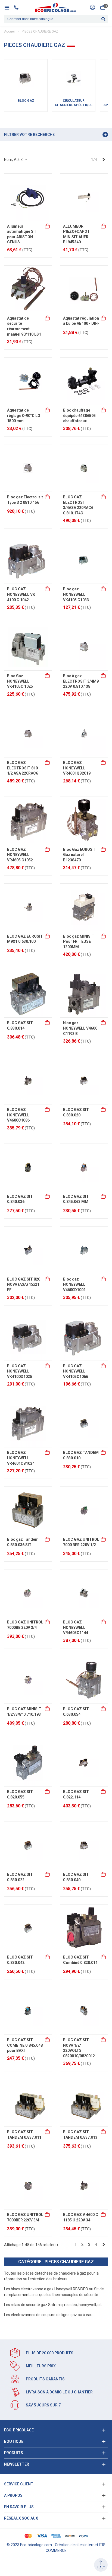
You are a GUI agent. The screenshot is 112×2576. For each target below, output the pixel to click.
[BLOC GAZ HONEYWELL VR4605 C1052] (28, 820)
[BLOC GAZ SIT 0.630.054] (84, 1680)
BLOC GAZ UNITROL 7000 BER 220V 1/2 (81, 1542)
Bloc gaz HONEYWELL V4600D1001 (74, 1284)
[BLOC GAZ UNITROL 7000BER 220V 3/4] (28, 2186)
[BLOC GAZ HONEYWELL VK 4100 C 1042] (28, 560)
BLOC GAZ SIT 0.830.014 (20, 1026)
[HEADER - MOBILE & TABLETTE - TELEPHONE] (18, 7)
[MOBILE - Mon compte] (92, 7)
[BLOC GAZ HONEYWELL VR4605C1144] (84, 1593)
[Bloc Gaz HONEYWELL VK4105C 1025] (28, 647)
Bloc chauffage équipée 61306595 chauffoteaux (79, 415)
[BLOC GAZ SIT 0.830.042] (28, 1928)
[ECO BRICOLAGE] (55, 7)
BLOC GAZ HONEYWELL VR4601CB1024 (21, 1458)
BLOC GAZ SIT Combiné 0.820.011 (80, 1960)
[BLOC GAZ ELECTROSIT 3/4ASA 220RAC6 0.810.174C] (84, 468)
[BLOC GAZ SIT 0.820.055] (28, 1763)
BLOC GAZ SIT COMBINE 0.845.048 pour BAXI (25, 2045)
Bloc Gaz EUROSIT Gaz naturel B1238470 (80, 855)
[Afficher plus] (104, 589)
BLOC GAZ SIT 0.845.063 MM (76, 1199)
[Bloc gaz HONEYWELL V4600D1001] (84, 1250)
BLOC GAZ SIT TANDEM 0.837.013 (80, 2135)
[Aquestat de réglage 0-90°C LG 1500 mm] (28, 381)
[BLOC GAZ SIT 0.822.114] (84, 1763)
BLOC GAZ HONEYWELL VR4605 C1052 (20, 855)
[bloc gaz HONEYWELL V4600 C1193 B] (84, 994)
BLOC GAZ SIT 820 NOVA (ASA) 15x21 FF (24, 1284)
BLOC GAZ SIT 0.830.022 (20, 1877)
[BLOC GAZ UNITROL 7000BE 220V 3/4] (28, 1593)
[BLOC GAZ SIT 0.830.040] (84, 1845)
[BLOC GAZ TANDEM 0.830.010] (84, 1424)
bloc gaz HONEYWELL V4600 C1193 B (80, 1028)
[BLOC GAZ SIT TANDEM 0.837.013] (84, 2103)
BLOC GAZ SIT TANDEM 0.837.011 (24, 2135)
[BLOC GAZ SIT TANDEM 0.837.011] (28, 2103)
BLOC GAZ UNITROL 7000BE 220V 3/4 (25, 1625)
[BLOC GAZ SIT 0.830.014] (28, 994)
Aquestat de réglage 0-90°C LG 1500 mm (24, 415)
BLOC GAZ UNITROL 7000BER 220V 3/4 (25, 2217)
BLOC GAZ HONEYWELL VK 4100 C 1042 (21, 594)
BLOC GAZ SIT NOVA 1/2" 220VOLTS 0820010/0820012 (79, 2048)
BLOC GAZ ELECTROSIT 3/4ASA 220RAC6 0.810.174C (78, 505)
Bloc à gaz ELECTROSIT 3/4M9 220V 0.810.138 (81, 681)
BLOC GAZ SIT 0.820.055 (20, 1794)
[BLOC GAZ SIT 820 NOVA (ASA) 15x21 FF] (28, 1250)
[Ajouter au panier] (48, 227)
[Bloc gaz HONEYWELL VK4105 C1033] (84, 560)
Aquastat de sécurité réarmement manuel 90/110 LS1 (24, 326)
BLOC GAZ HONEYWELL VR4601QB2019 (77, 768)
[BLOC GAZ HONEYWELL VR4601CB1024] (28, 1424)
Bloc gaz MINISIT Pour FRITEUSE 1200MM (79, 942)
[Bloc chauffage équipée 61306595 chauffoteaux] (84, 381)
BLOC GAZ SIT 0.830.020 (76, 1112)
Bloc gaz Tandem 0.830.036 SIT (23, 1542)
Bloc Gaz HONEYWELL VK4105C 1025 (20, 681)
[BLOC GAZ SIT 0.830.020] (84, 1081)
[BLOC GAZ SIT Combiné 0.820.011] (84, 1928)
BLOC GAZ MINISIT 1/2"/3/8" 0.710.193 (24, 1712)
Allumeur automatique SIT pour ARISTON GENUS (22, 234)
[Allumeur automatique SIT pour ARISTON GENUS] (28, 197)
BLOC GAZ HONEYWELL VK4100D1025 (20, 1371)
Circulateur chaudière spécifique (74, 103)
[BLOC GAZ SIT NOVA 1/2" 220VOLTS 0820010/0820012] (84, 2011)
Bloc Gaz (26, 101)
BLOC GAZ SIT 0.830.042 (20, 1960)
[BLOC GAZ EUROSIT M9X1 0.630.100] (28, 907)
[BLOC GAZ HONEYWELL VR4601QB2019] (84, 734)
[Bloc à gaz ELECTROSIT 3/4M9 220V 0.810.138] (84, 647)
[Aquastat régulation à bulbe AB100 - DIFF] (84, 289)
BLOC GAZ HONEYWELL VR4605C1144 (76, 1627)
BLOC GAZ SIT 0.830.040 (76, 1877)
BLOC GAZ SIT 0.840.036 (20, 1199)
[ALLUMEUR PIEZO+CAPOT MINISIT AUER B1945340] (84, 197)
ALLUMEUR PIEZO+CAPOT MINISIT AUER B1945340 (77, 234)
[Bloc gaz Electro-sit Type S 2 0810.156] (28, 468)
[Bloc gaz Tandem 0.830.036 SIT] (28, 1510)
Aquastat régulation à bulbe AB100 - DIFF (81, 321)
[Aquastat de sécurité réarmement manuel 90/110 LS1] (28, 289)
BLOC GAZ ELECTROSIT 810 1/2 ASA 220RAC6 (23, 768)
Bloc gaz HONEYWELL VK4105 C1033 (76, 594)
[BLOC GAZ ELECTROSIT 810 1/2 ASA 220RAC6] (28, 734)
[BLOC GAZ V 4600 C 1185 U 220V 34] (84, 2186)
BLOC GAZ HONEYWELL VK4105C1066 (76, 1371)
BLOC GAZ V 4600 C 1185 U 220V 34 (81, 2217)
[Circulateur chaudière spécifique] (74, 78)
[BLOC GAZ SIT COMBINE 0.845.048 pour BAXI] (28, 2011)
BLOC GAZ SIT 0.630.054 (76, 1712)
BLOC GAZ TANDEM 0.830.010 (81, 1455)
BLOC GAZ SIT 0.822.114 (76, 1794)
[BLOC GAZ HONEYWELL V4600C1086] (28, 1081)
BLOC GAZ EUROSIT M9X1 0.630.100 (25, 939)
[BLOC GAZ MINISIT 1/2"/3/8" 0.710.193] (28, 1680)
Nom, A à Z (14, 160)
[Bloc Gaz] (26, 78)
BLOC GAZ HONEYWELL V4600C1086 (18, 1115)
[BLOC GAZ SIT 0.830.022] (28, 1845)
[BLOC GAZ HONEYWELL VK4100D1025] (28, 1337)
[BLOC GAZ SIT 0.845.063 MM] (84, 1167)
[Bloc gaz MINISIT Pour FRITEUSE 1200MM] (84, 907)
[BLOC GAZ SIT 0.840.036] (28, 1167)
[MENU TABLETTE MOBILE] (9, 7)
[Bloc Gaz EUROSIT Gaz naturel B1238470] (84, 820)
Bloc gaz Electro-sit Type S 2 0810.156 (25, 500)
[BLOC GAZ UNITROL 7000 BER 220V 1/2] (84, 1510)
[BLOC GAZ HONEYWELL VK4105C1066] (84, 1337)
